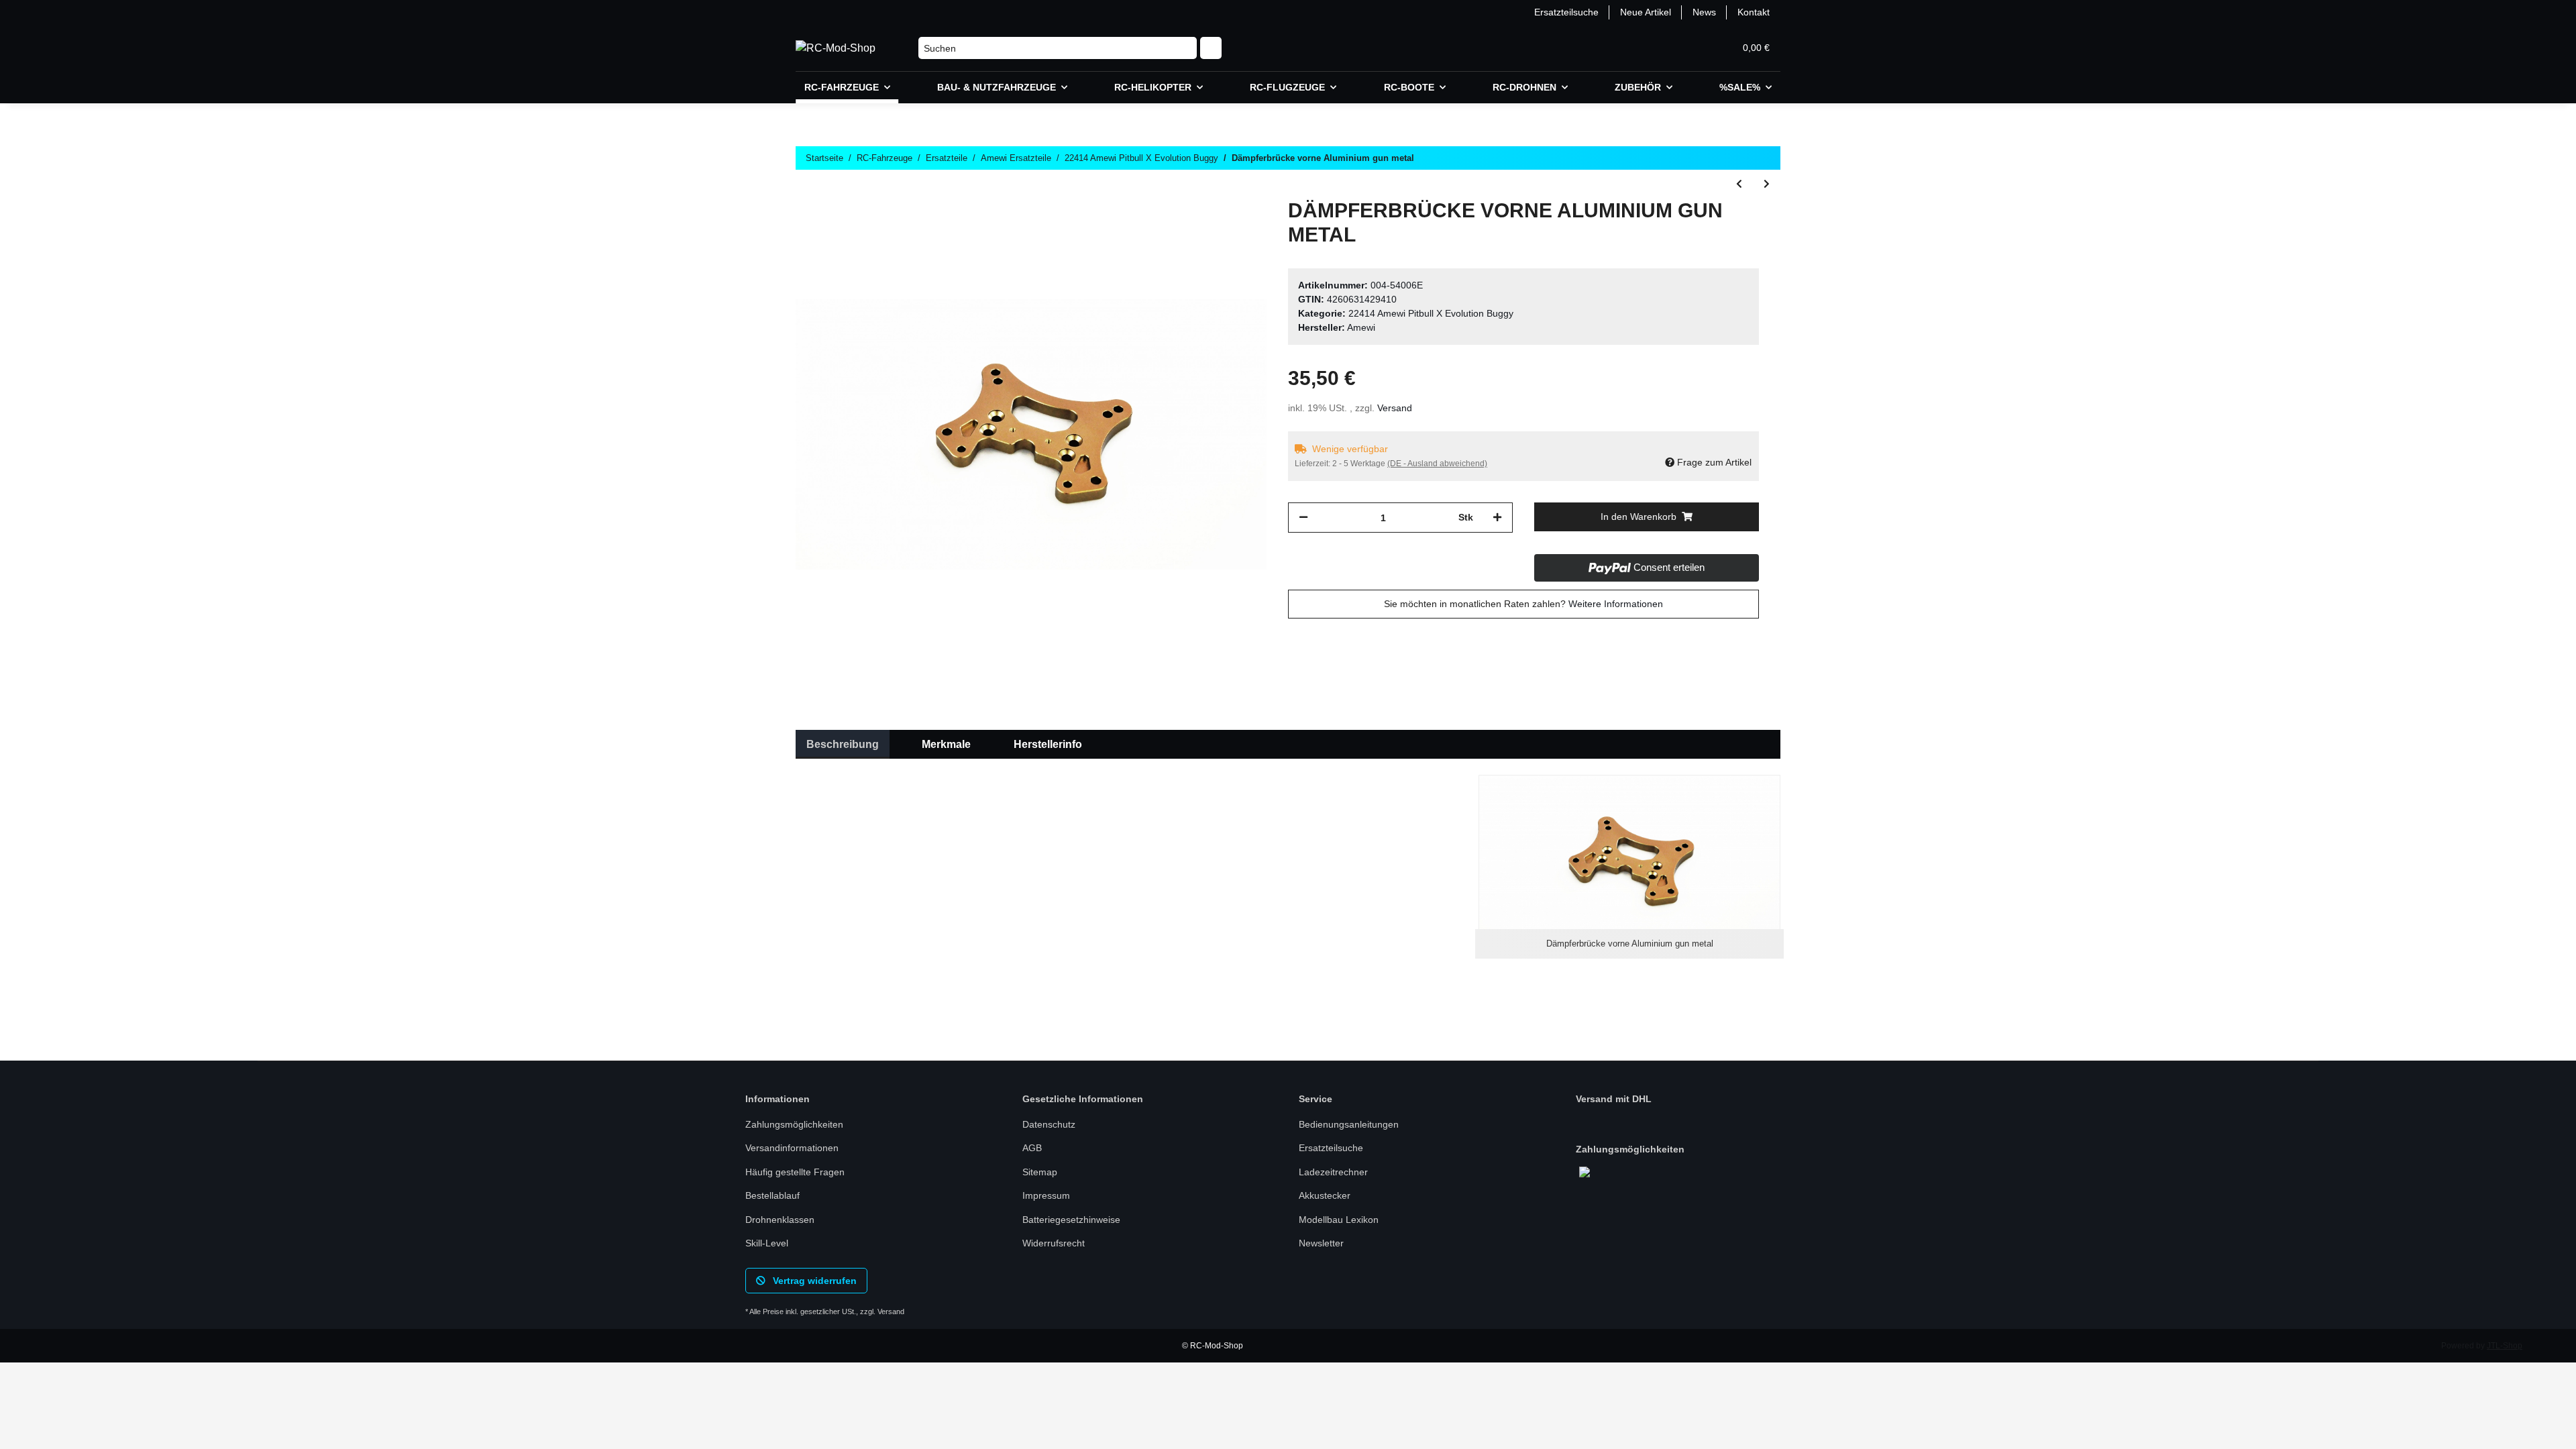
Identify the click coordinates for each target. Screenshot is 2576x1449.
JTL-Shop (2505, 1346)
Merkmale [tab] (946, 744)
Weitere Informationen (1616, 604)
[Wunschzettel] (1692, 48)
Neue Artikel (1646, 12)
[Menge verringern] (1303, 518)
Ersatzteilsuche (1566, 12)
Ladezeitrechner (1333, 1172)
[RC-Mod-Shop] (836, 48)
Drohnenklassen (780, 1220)
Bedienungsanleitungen (1349, 1124)
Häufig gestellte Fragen (795, 1172)
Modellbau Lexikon (1339, 1220)
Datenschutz (1049, 1124)
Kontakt (1754, 12)
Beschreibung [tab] (843, 744)
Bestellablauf (772, 1195)
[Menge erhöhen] (1497, 518)
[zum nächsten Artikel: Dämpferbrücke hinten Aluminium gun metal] (1767, 184)
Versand (1395, 408)
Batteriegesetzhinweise (1071, 1220)
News (1704, 12)
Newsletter (1321, 1243)
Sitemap (1040, 1172)
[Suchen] (1211, 48)
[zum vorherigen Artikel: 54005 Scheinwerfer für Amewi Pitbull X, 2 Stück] (1739, 184)
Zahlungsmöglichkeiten (794, 1124)
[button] (1660, 48)
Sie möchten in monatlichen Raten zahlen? (1523, 604)
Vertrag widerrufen (813, 1281)
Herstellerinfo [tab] (1048, 744)
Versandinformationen (792, 1148)
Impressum (1046, 1195)
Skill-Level (767, 1243)
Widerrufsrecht (1054, 1243)
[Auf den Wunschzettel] (1238, 229)
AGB (1032, 1148)
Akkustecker (1325, 1195)
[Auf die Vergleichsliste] (1203, 229)
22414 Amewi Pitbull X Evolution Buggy (1431, 313)
